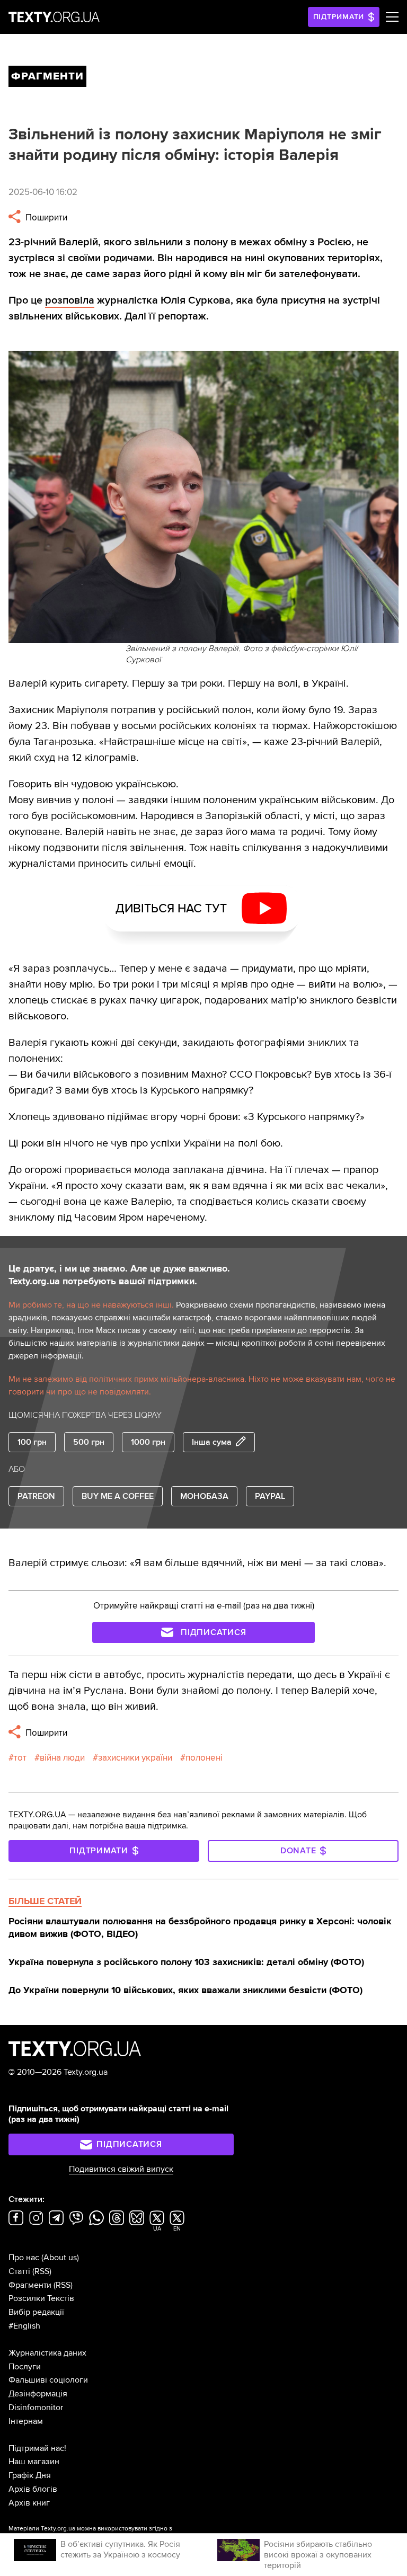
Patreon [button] (36, 1496)
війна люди (62, 1758)
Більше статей (45, 1901)
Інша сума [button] (212, 1442)
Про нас (24, 2258)
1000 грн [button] (148, 1442)
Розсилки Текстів (41, 2298)
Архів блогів (33, 2489)
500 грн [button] (89, 1442)
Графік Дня (30, 2475)
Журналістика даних (47, 2353)
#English (24, 2326)
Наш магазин (34, 2462)
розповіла (70, 300)
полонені (204, 1758)
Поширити (45, 217)
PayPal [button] (270, 1496)
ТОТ (20, 1758)
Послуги (25, 2367)
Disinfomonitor (36, 2408)
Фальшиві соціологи (48, 2380)
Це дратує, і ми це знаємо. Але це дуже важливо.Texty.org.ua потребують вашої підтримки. (119, 1275)
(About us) (60, 2258)
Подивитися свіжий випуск (121, 2169)
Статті (19, 2271)
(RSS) (42, 2271)
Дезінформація (38, 2394)
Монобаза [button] (204, 1496)
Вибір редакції (36, 2312)
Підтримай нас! (37, 2448)
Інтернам (26, 2421)
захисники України (135, 1758)
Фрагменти (30, 2285)
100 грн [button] (32, 1442)
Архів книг (29, 2503)
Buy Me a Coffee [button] (118, 1496)
